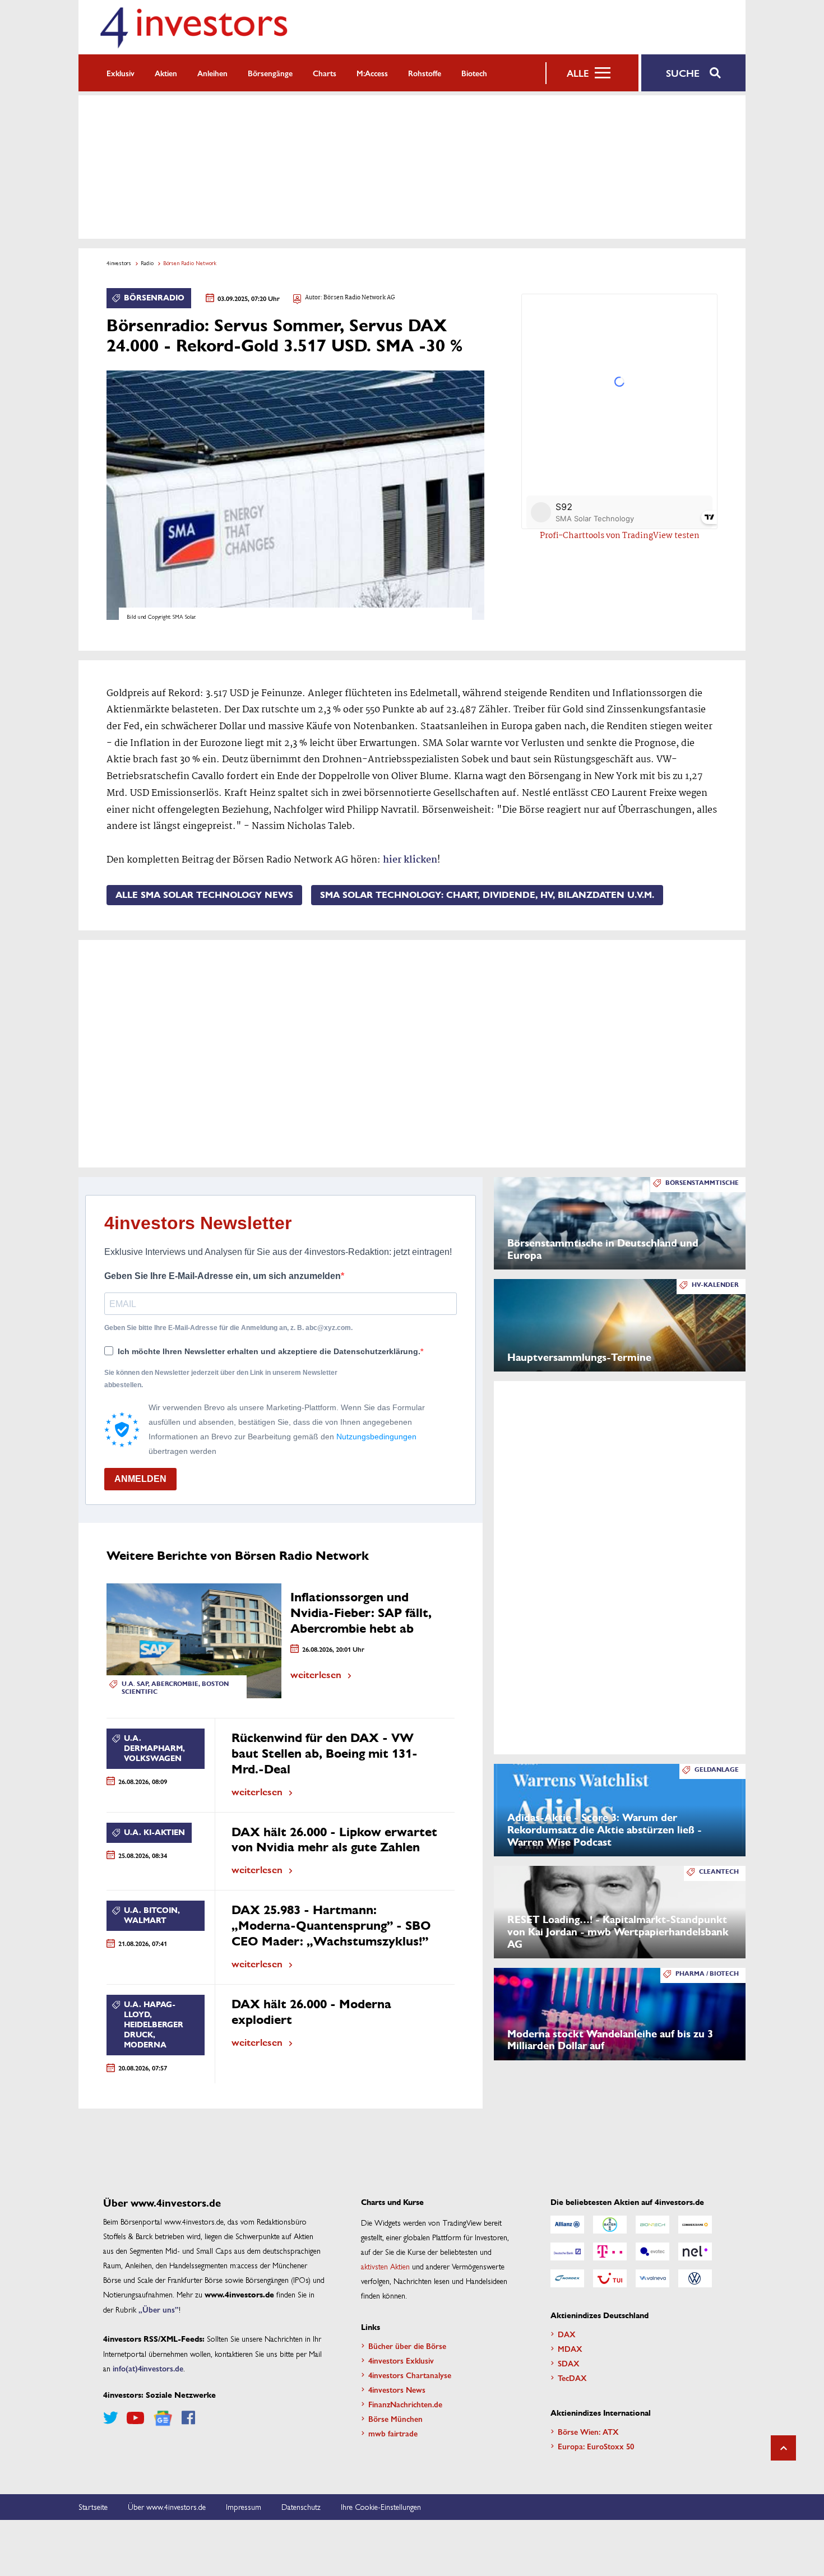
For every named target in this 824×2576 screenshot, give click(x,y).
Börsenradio (154, 298)
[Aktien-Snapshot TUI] (610, 2278)
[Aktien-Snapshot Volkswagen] (695, 2278)
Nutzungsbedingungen (376, 1437)
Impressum (244, 2506)
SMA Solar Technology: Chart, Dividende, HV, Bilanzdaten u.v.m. (487, 895)
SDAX (569, 2363)
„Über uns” (159, 2309)
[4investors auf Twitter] (110, 2418)
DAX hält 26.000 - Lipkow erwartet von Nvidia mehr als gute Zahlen (334, 1840)
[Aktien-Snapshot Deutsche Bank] (567, 2251)
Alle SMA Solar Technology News (204, 895)
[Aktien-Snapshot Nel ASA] (695, 2251)
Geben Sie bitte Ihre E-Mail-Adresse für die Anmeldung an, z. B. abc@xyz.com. (228, 1328)
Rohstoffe (425, 73)
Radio (147, 263)
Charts (325, 73)
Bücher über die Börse (407, 2346)
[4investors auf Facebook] (188, 2418)
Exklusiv (121, 73)
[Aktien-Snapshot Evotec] (652, 2251)
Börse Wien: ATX (588, 2431)
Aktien (166, 73)
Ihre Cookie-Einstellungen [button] (381, 2506)
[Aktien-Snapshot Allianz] (567, 2225)
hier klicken (410, 860)
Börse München (395, 2419)
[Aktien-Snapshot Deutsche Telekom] (610, 2251)
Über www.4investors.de (167, 2506)
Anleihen (212, 73)
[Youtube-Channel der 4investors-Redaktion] (135, 2418)
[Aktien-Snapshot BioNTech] (652, 2225)
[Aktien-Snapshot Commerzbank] (695, 2225)
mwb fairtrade (393, 2433)
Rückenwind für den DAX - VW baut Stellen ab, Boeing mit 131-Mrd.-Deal (325, 1753)
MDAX (570, 2348)
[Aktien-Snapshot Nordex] (567, 2278)
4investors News (397, 2389)
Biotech (474, 73)
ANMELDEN (140, 1479)
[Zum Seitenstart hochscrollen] (783, 2448)
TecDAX (572, 2378)
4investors (119, 263)
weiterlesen (316, 1674)
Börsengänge (270, 73)
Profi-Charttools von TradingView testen (620, 536)
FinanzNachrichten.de (405, 2404)
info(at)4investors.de (148, 2368)
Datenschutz (301, 2506)
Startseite (93, 2506)
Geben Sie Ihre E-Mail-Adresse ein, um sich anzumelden (223, 1276)
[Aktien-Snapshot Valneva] (652, 2278)
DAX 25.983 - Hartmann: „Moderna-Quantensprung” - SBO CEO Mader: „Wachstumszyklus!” (331, 1926)
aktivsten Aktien (385, 2266)
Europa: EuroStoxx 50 (596, 2446)
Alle (578, 73)
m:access (372, 73)
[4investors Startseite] (193, 27)
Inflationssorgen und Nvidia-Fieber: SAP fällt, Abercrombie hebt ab (361, 1613)
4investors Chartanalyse (410, 2375)
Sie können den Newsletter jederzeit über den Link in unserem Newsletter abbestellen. (221, 1379)
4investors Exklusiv (401, 2360)
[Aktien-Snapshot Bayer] (610, 2225)
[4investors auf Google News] (163, 2418)
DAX (567, 2334)
